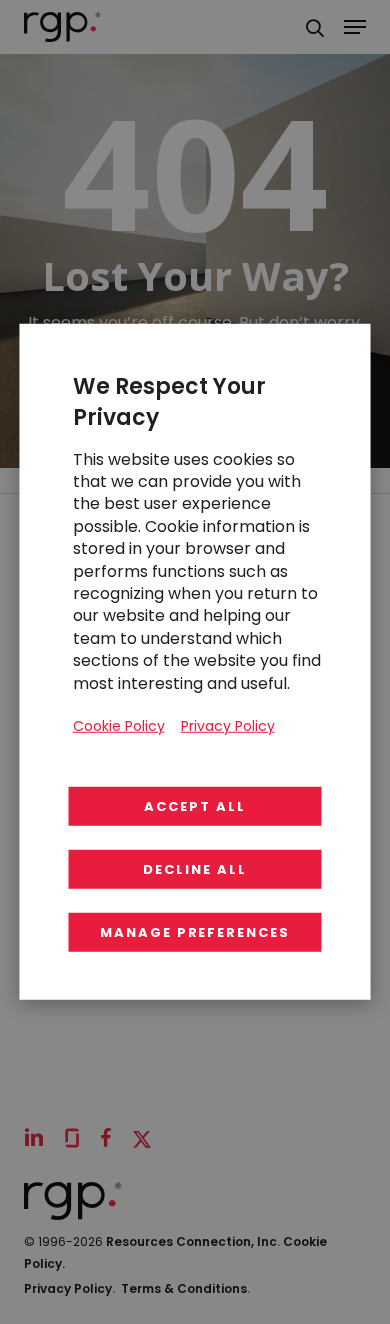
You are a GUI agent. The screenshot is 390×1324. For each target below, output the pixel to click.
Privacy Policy (69, 1288)
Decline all (194, 869)
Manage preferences (195, 932)
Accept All (195, 806)
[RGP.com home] (62, 27)
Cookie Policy (119, 726)
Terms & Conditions (185, 1288)
